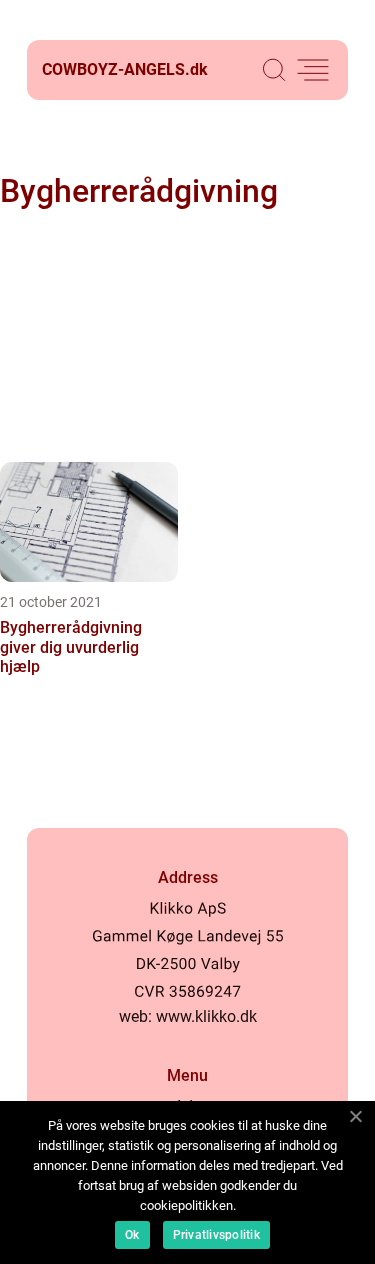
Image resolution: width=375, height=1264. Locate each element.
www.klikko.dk (206, 1016)
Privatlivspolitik (216, 1235)
